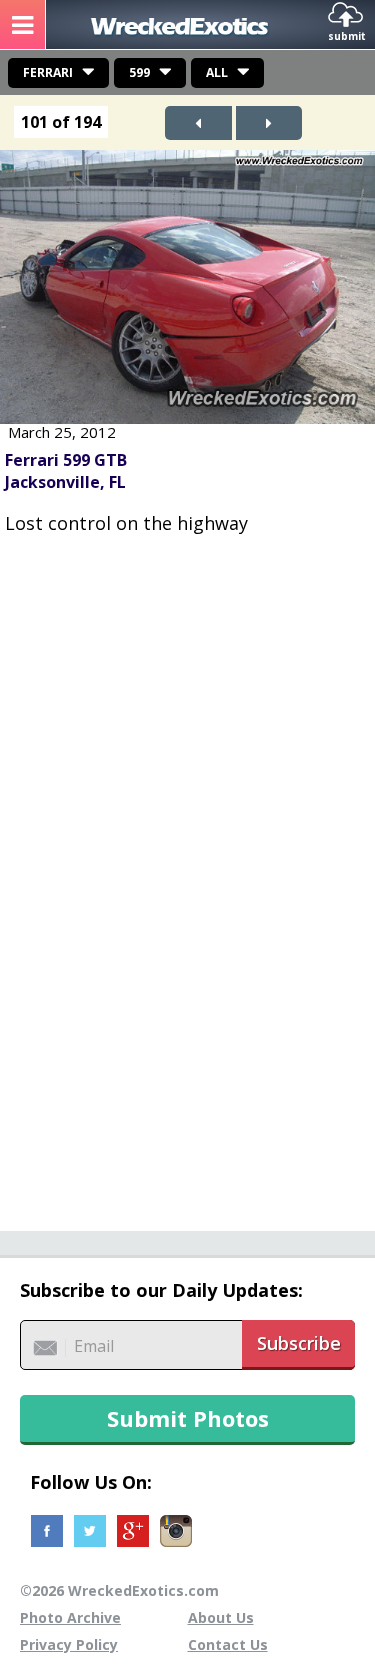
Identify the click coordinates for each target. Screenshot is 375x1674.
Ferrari (48, 72)
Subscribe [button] (299, 1343)
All (217, 72)
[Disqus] (187, 872)
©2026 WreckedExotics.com (119, 1590)
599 (139, 72)
